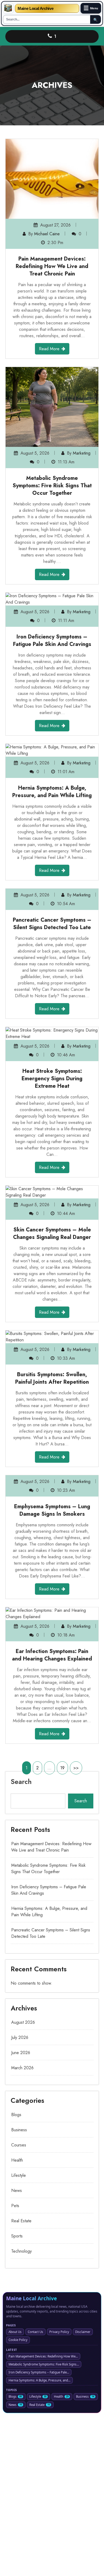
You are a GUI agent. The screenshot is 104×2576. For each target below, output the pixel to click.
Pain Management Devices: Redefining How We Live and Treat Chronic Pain (52, 266)
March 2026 (22, 2068)
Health (17, 2160)
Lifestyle (19, 2175)
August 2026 (23, 2022)
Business (19, 2130)
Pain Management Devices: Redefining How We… (43, 2356)
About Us (15, 2332)
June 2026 (21, 2053)
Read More (49, 349)
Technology (21, 2251)
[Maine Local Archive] (8, 8)
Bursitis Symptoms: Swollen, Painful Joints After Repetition (52, 1378)
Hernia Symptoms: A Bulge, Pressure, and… (39, 2380)
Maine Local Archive (35, 8)
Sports (17, 2236)
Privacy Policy (59, 2332)
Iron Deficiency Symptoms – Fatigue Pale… (39, 2372)
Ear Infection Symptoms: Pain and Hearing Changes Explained (52, 1655)
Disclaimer (83, 2332)
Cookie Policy (18, 2340)
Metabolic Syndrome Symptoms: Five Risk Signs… (44, 2364)
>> (76, 1768)
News (17, 2190)
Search (21, 1782)
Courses (19, 2145)
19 (62, 1768)
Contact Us (35, 2332)
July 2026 (20, 2037)
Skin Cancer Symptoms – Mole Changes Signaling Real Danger (52, 1233)
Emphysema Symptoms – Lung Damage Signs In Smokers (52, 1510)
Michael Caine (47, 234)
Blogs (16, 2115)
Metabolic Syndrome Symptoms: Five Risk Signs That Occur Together (52, 486)
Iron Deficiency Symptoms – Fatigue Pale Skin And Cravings (52, 640)
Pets (15, 2206)
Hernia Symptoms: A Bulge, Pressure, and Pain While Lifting (52, 792)
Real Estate (21, 2221)
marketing (82, 453)
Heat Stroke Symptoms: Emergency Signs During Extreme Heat (52, 1079)
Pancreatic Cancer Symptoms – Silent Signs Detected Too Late (52, 924)
